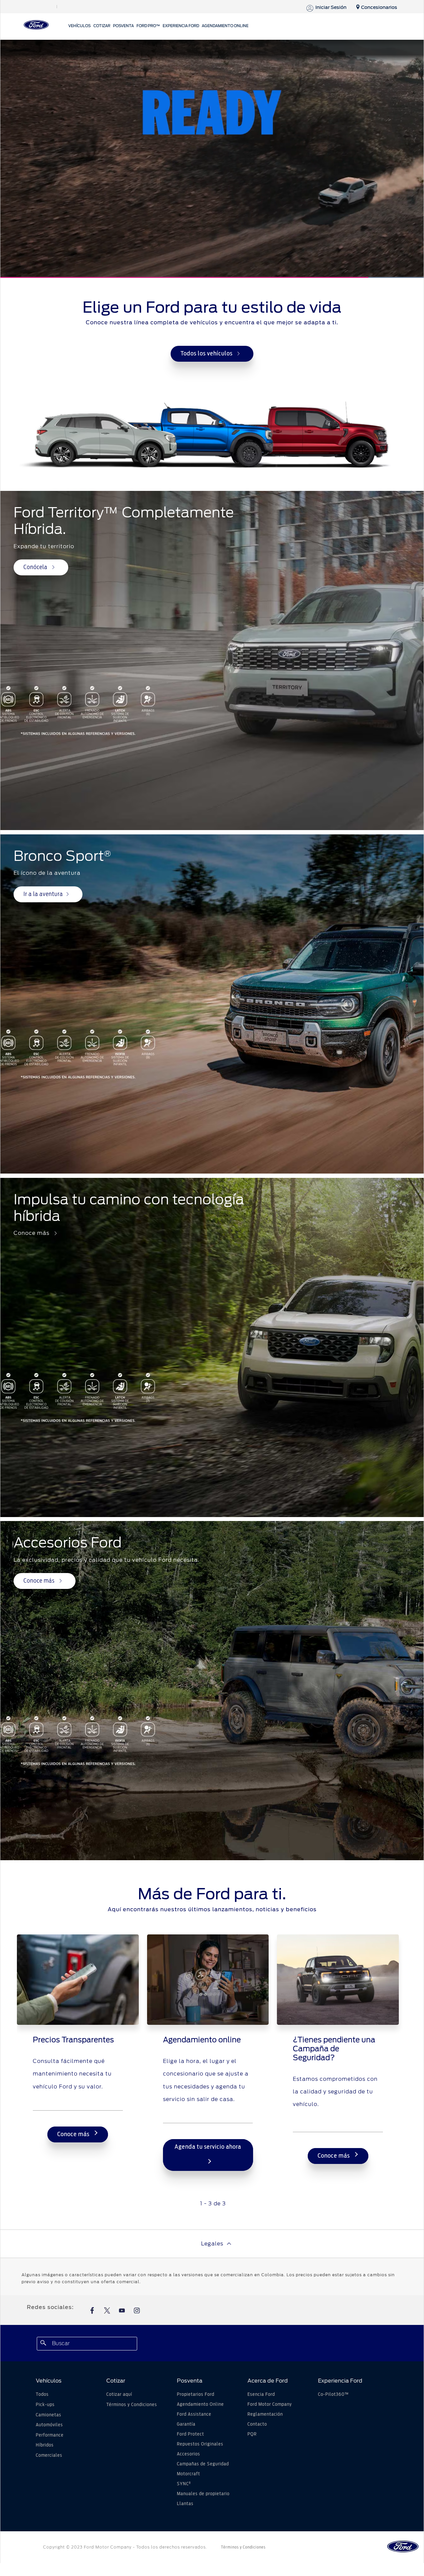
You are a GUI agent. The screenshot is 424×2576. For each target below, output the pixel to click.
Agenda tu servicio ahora (208, 2147)
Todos (42, 2394)
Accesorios (188, 2454)
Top (367, 2545)
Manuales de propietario (203, 2494)
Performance (50, 2435)
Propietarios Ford (196, 2394)
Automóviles (49, 2425)
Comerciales (49, 2455)
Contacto (257, 2424)
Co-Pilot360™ (333, 2394)
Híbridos (45, 2445)
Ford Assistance (194, 2414)
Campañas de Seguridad (203, 2464)
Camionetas (49, 2415)
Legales (212, 2244)
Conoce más (40, 1581)
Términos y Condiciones (132, 2405)
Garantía (186, 2424)
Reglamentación (265, 2414)
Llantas (185, 2504)
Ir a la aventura (43, 894)
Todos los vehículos (207, 354)
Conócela (36, 567)
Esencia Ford (261, 2394)
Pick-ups (45, 2405)
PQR (252, 2434)
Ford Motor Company (270, 2404)
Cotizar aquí (119, 2394)
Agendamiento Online (200, 2404)
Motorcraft (188, 2474)
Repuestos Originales (200, 2444)
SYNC (184, 2484)
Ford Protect (190, 2434)
